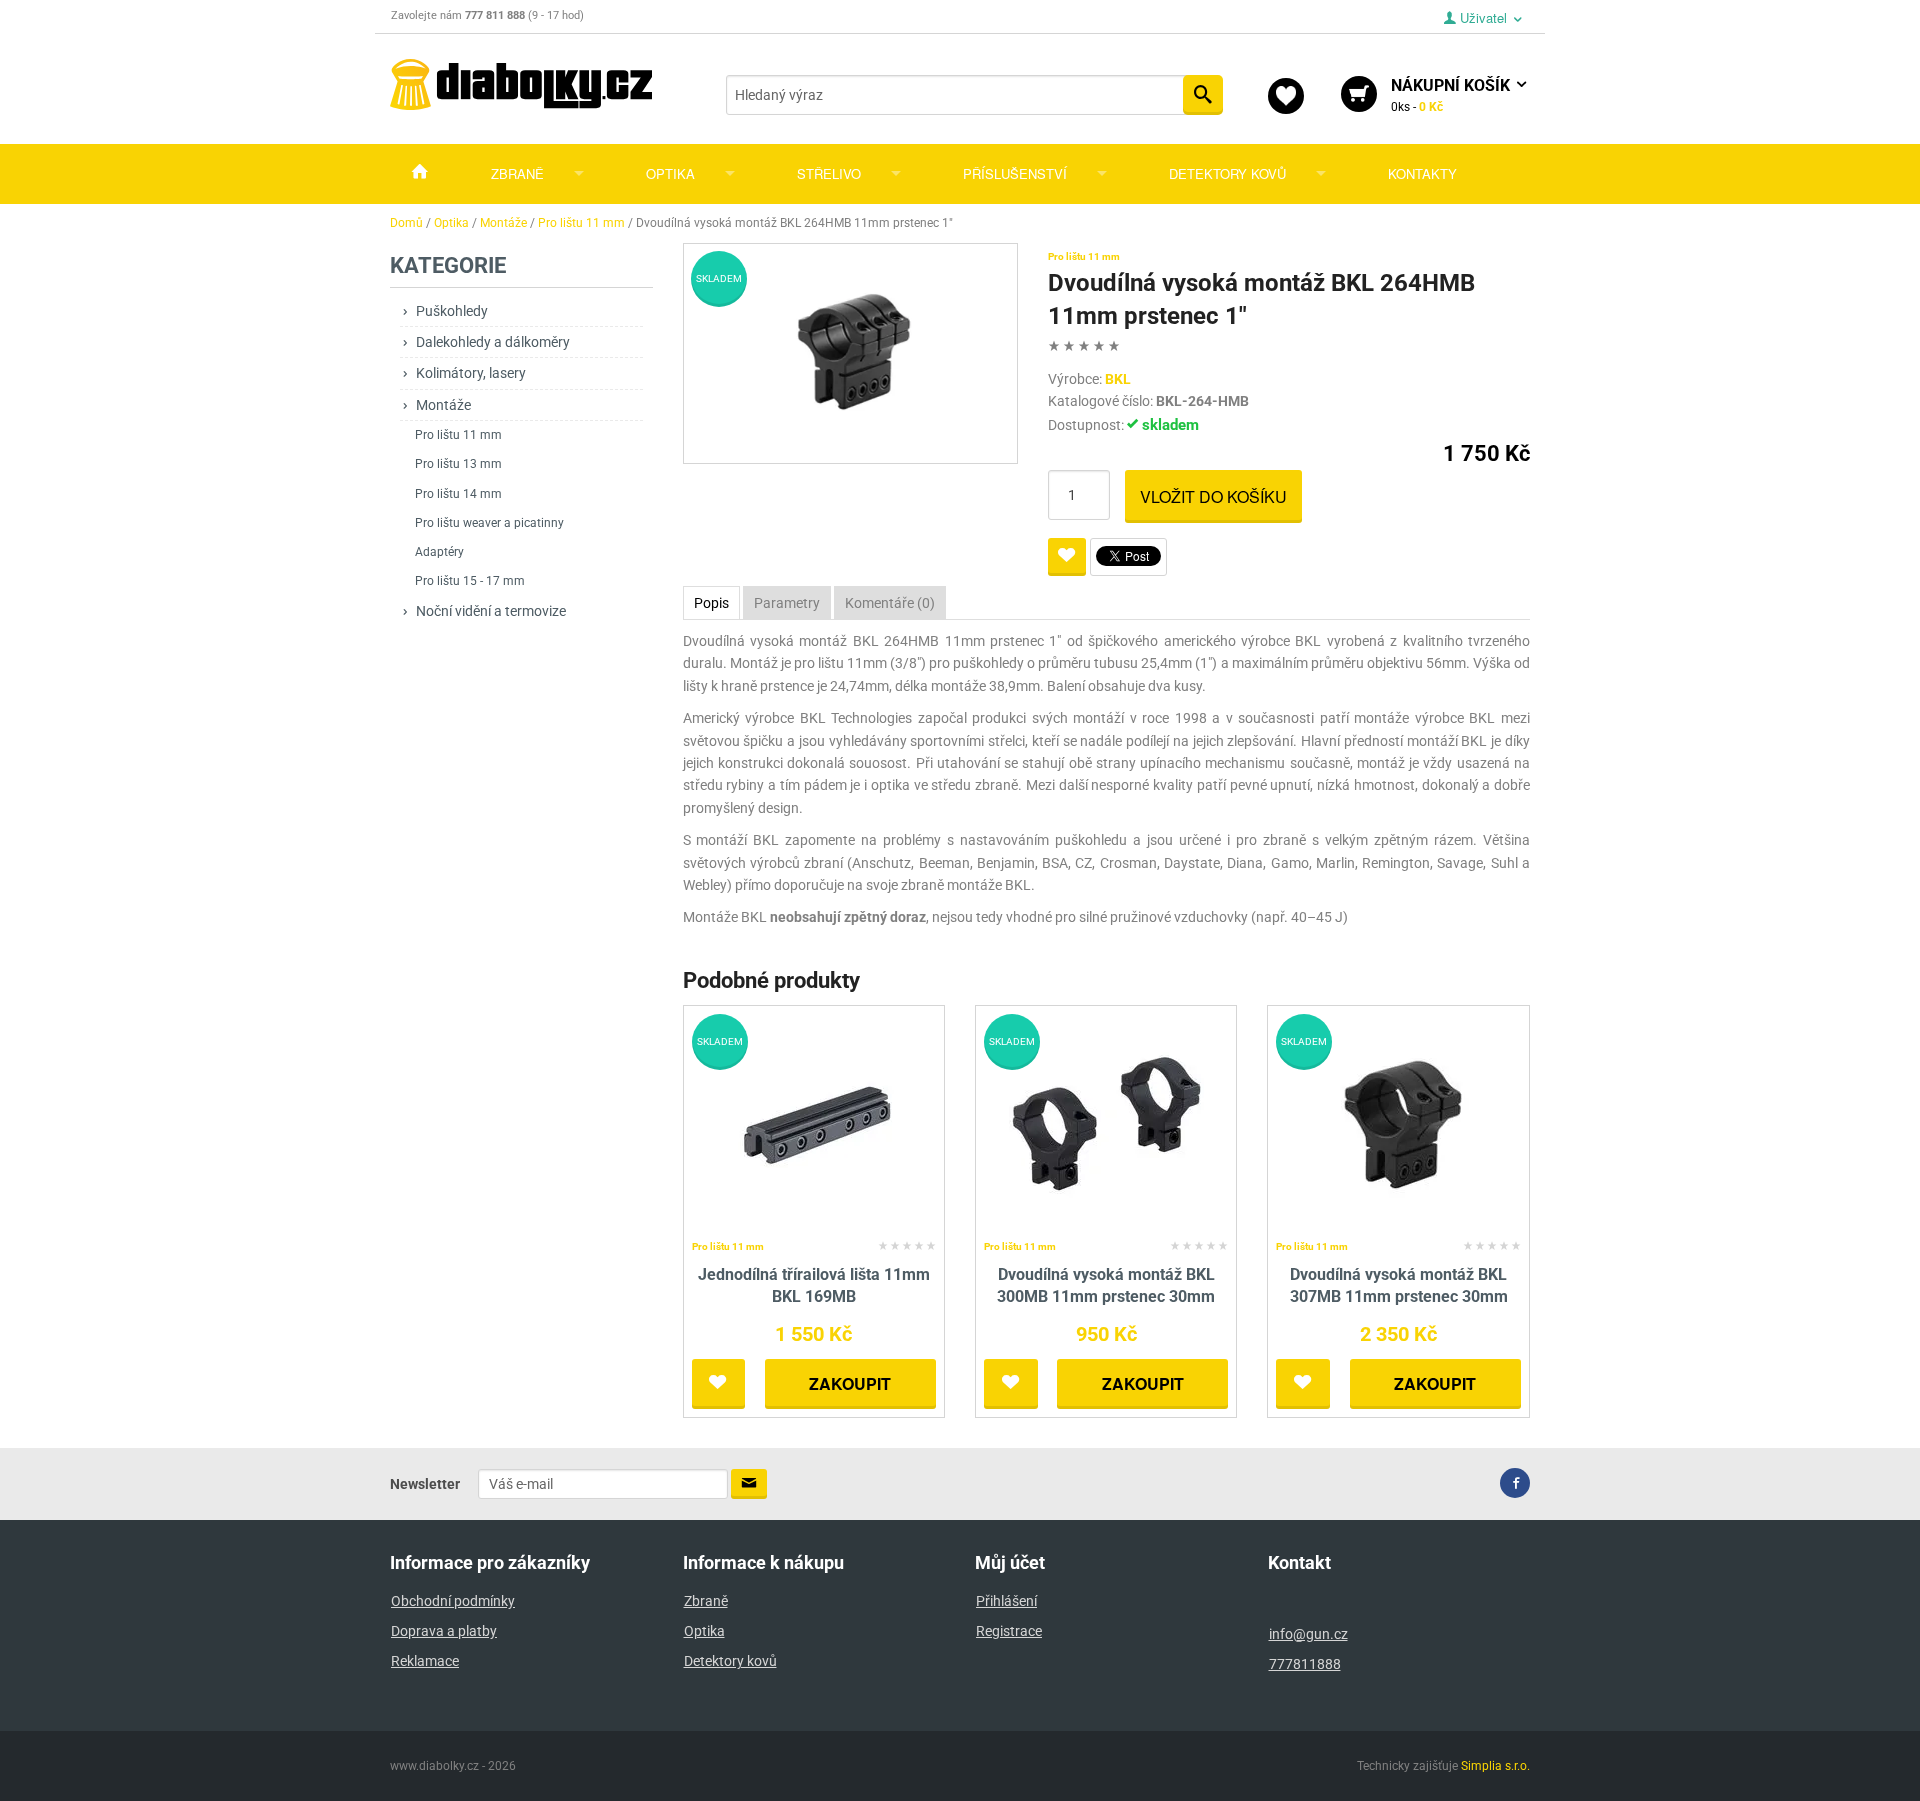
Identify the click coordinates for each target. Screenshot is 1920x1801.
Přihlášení (1006, 1601)
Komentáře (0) (890, 603)
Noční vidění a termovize (491, 611)
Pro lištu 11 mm (458, 435)
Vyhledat (1203, 95)
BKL (1118, 379)
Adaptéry (439, 552)
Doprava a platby (444, 1631)
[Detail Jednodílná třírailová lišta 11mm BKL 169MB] (813, 1122)
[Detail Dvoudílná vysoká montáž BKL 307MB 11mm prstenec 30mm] (1398, 1122)
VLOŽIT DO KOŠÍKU (1213, 496)
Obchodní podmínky (453, 1601)
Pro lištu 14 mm (458, 494)
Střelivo (829, 173)
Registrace (1009, 1631)
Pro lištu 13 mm (458, 464)
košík (1452, 95)
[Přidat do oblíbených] (1067, 557)
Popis (711, 603)
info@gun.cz (1308, 1634)
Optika (670, 173)
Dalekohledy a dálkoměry (493, 342)
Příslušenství (1015, 173)
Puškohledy (452, 311)
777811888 (1305, 1664)
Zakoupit (850, 1383)
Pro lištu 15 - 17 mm (470, 581)
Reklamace (425, 1661)
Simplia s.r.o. (1495, 1766)
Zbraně (517, 173)
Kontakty (1422, 173)
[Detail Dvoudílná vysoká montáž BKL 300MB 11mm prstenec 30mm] (1106, 1122)
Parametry (787, 603)
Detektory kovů (1227, 173)
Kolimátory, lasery (471, 373)
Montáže (443, 405)
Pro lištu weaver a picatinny (489, 523)
